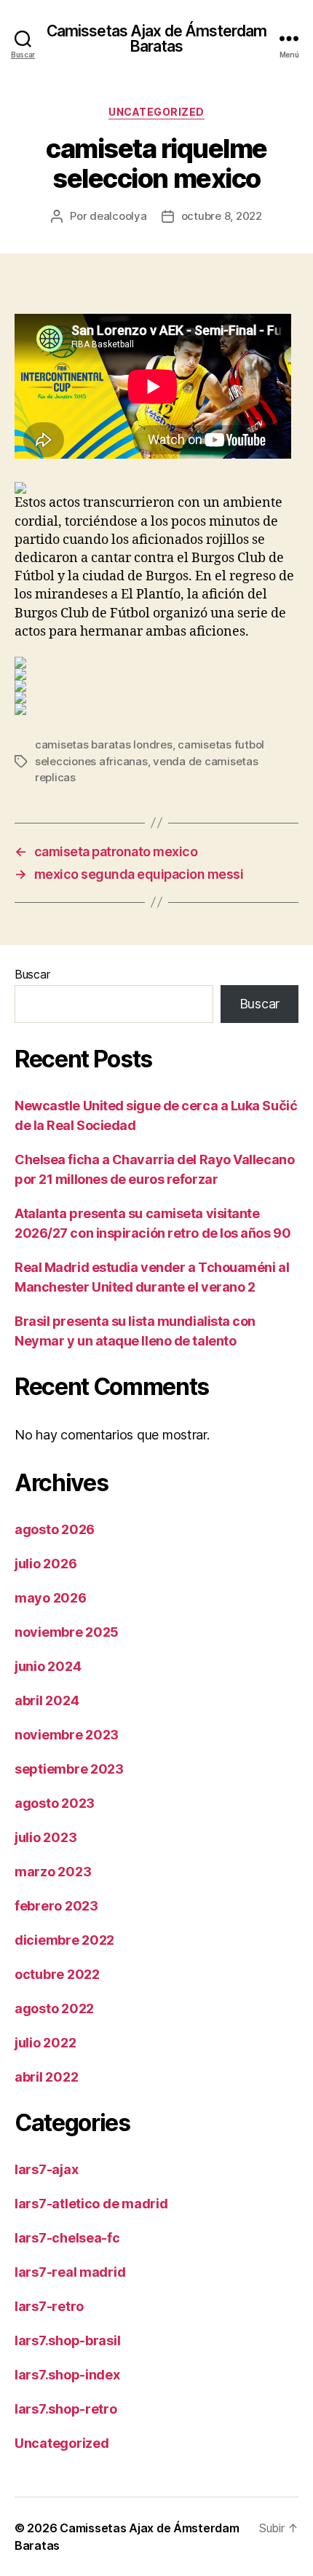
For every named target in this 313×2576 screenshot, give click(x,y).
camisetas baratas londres (104, 744)
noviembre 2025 (67, 1632)
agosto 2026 (55, 1529)
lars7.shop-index (67, 2375)
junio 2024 (48, 1666)
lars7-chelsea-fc (67, 2238)
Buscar (32, 974)
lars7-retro (49, 2306)
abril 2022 (46, 2077)
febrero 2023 (56, 1906)
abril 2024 (47, 1700)
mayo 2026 (51, 1598)
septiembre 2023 (69, 1769)
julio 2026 (45, 1564)
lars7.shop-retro (66, 2409)
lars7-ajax (46, 2169)
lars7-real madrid (70, 2272)
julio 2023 (45, 1837)
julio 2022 (45, 2043)
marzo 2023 (53, 1872)
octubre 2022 (57, 1974)
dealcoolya (118, 216)
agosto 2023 (55, 1803)
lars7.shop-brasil (67, 2340)
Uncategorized (156, 112)
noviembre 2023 (67, 1735)
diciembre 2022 (64, 1940)
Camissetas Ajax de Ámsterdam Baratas (157, 39)
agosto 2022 (54, 2008)
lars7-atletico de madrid (91, 2204)
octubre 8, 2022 (222, 216)
